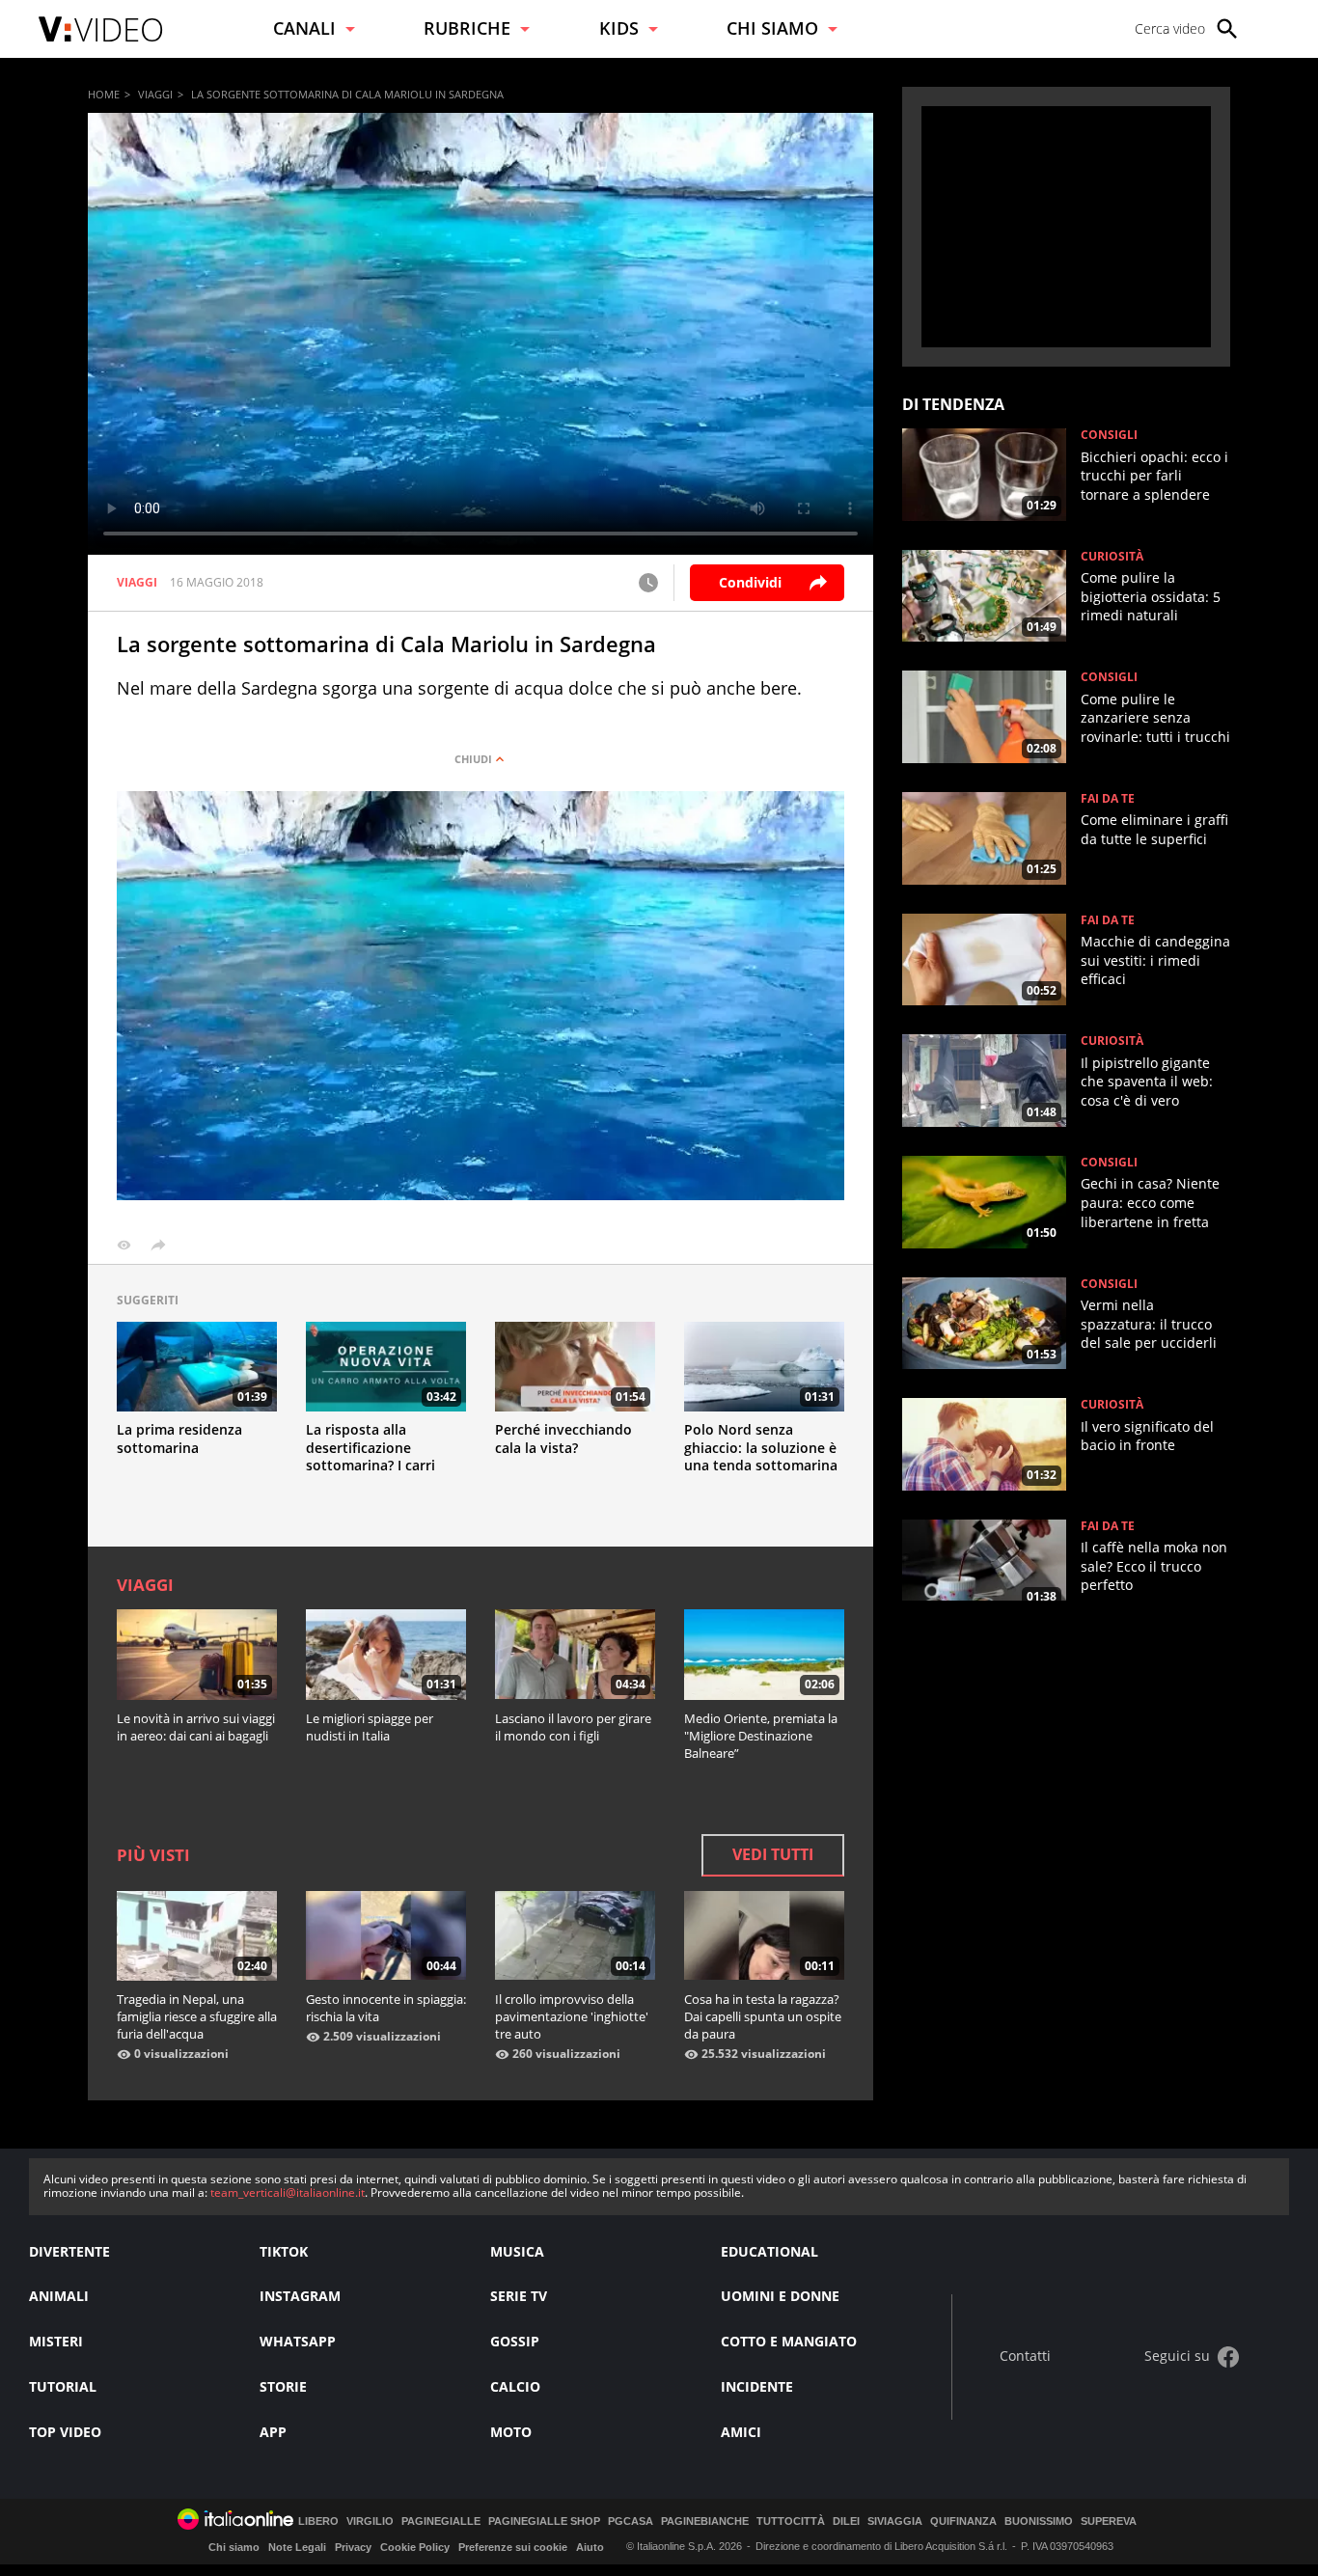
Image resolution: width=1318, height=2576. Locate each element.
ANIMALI (59, 2296)
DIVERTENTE (69, 2251)
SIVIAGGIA (895, 2521)
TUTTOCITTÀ (791, 2521)
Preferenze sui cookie (513, 2547)
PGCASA (631, 2521)
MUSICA (517, 2251)
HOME (104, 94)
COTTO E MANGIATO (789, 2341)
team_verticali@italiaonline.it (288, 2192)
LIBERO (318, 2521)
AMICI (741, 2432)
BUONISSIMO (1039, 2521)
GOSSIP (515, 2341)
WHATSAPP (298, 2341)
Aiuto (590, 2547)
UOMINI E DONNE (780, 2296)
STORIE (283, 2386)
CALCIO (515, 2386)
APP (273, 2432)
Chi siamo (234, 2547)
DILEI (846, 2521)
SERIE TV (519, 2296)
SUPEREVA (1109, 2521)
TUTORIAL (63, 2386)
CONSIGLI (1109, 435)
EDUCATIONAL (769, 2251)
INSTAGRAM (300, 2296)
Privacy (353, 2547)
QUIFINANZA (963, 2521)
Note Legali (297, 2547)
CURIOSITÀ (1112, 557)
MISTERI (56, 2341)
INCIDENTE (757, 2386)
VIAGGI (155, 94)
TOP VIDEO (65, 2432)
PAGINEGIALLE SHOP (544, 2521)
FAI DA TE (1108, 799)
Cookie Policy (415, 2547)
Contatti (1025, 2357)
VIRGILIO (370, 2521)
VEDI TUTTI (773, 1854)
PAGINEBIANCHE (705, 2521)
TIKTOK (284, 2251)
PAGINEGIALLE (441, 2521)
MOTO (511, 2432)
